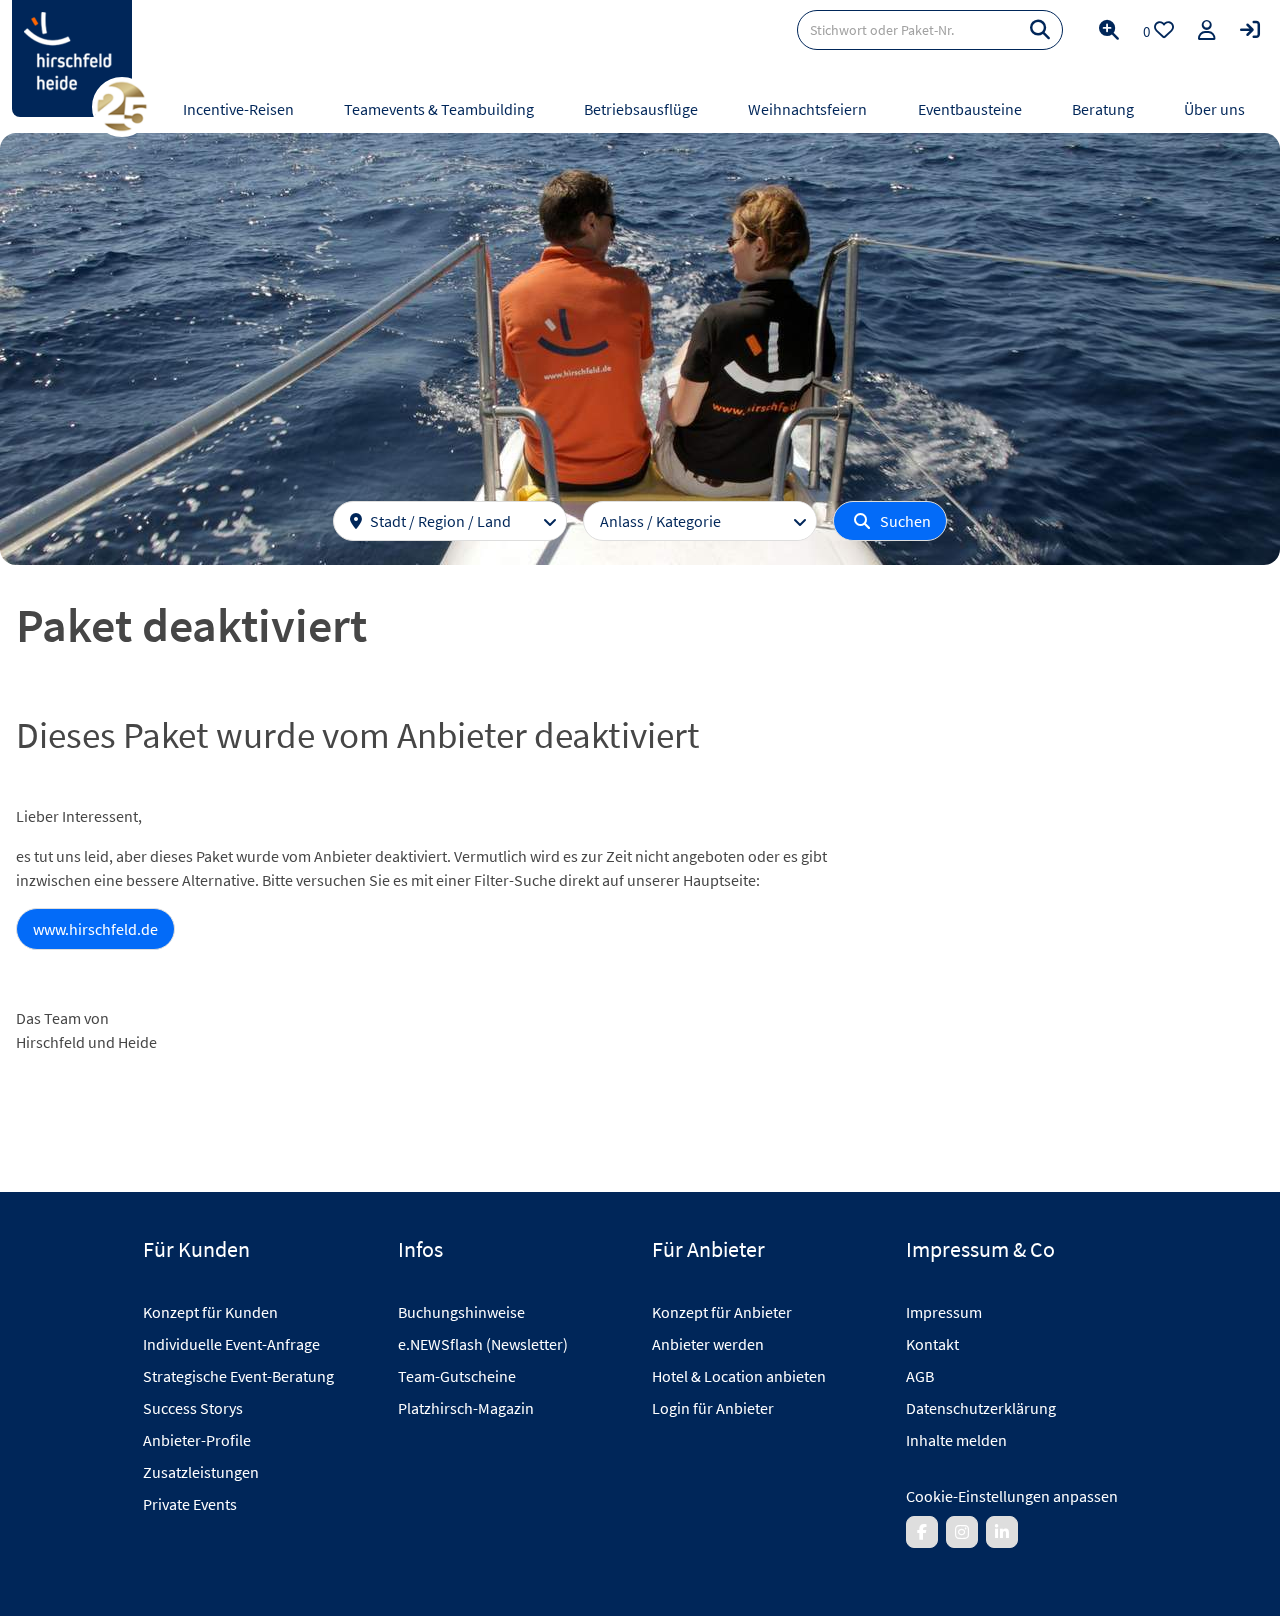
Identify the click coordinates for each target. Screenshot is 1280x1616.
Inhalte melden (956, 1440)
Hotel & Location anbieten (739, 1376)
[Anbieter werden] (1207, 30)
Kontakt (932, 1344)
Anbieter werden (708, 1344)
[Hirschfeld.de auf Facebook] (922, 1532)
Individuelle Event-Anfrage (231, 1344)
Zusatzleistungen (201, 1472)
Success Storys (193, 1408)
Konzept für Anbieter (722, 1312)
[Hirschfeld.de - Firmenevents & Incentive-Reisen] (72, 58)
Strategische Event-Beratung (238, 1376)
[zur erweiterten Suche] (1109, 30)
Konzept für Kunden (210, 1312)
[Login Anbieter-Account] (1250, 30)
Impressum (944, 1312)
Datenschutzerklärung (981, 1408)
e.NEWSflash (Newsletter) (483, 1344)
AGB (920, 1376)
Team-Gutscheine (457, 1376)
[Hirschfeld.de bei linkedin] (1002, 1532)
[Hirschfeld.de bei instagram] (962, 1532)
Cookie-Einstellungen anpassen (1012, 1496)
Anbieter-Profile (197, 1440)
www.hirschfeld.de (95, 929)
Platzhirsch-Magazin (466, 1408)
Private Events (190, 1504)
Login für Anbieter (713, 1408)
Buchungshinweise (461, 1312)
